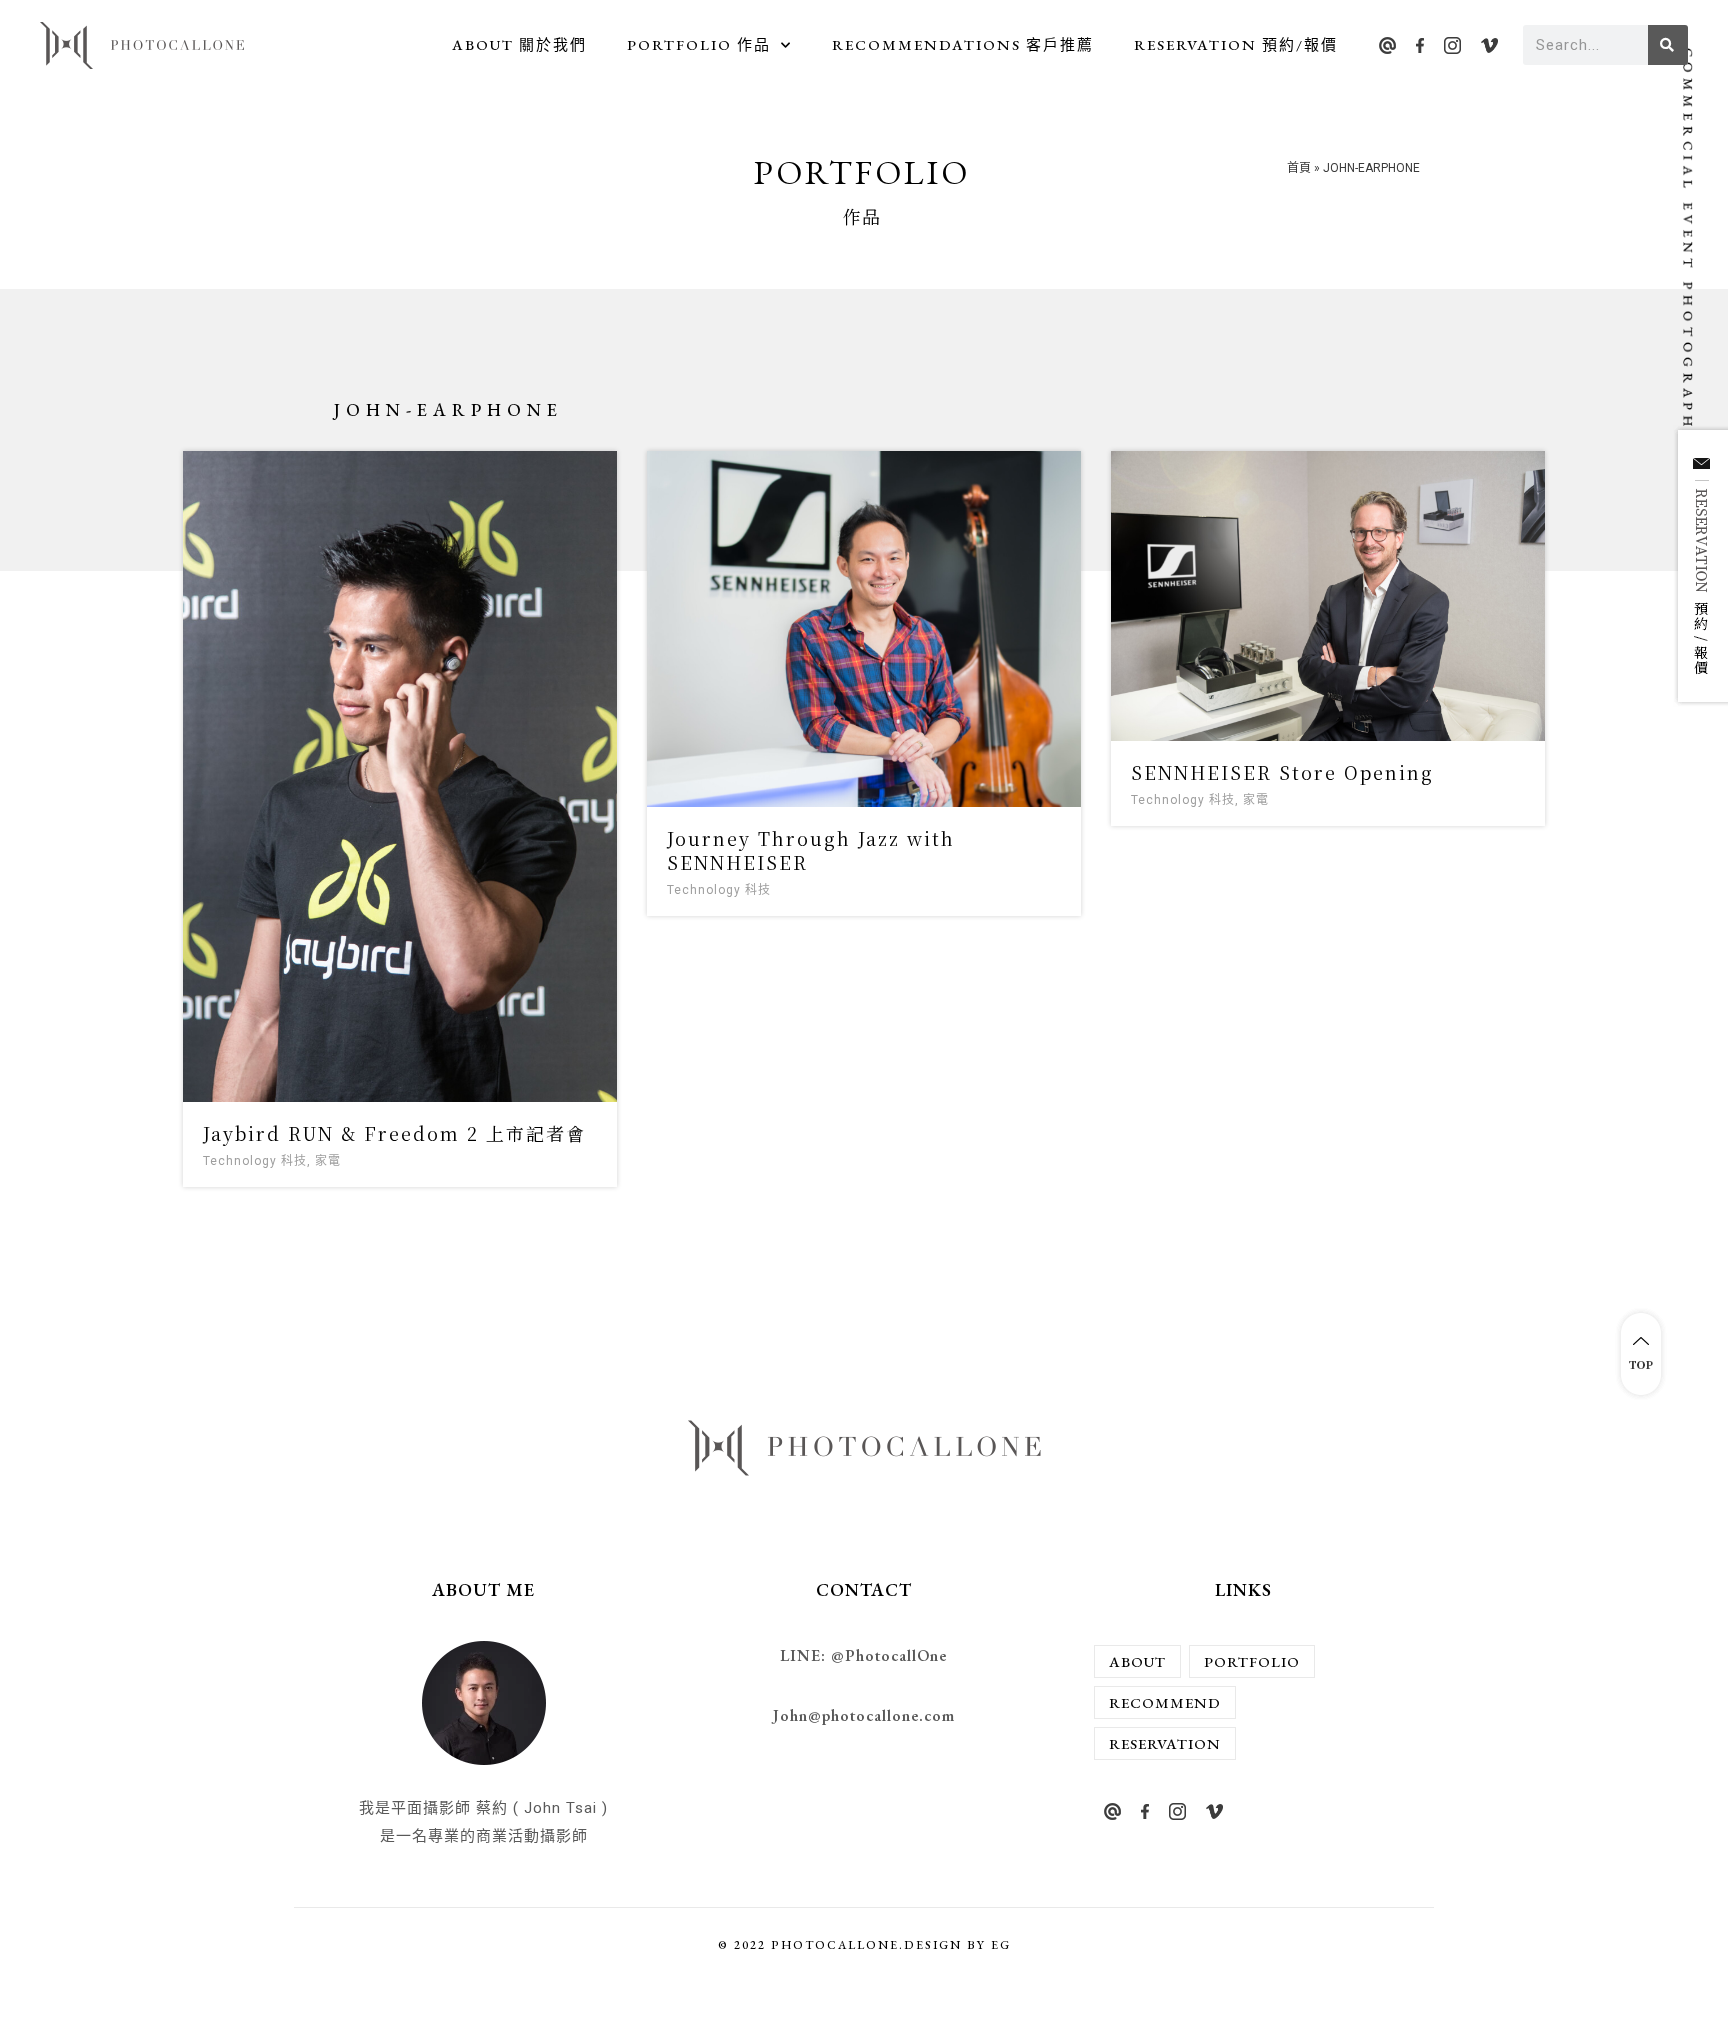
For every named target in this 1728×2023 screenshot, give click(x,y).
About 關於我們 (519, 44)
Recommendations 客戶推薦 (963, 44)
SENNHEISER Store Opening (1282, 772)
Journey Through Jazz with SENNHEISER (811, 849)
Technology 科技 (255, 1161)
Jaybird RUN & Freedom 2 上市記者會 (394, 1133)
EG (1001, 1945)
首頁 (1299, 168)
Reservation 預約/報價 (1236, 44)
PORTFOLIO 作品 (699, 44)
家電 (328, 1161)
